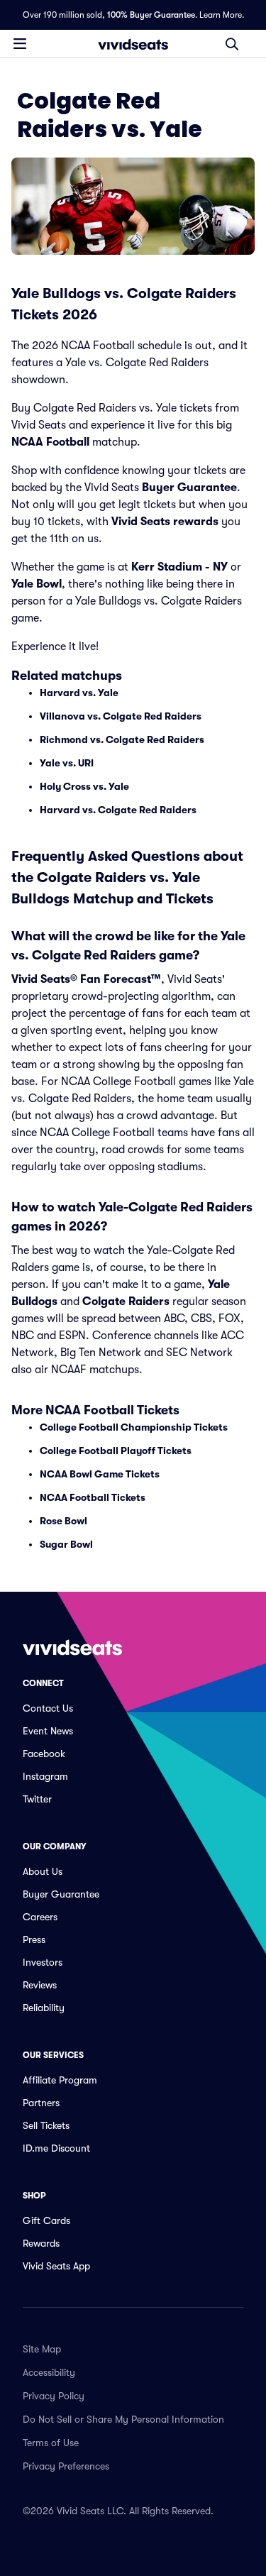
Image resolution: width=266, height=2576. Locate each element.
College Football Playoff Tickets (116, 1451)
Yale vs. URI (67, 763)
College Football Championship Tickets (134, 1427)
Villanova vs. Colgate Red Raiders (121, 716)
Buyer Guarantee (189, 488)
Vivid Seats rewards (165, 522)
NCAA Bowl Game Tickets (100, 1474)
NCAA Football (50, 442)
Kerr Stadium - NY (179, 567)
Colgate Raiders (126, 1301)
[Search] (232, 44)
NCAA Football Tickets (93, 1497)
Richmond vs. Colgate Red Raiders (122, 739)
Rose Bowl (63, 1521)
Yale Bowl (37, 584)
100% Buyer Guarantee (151, 15)
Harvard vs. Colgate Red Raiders (118, 810)
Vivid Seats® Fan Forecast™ (86, 979)
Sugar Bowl (66, 1544)
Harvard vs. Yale (79, 693)
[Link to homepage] (133, 44)
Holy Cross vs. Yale (84, 786)
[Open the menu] (20, 43)
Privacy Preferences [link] (66, 2466)
